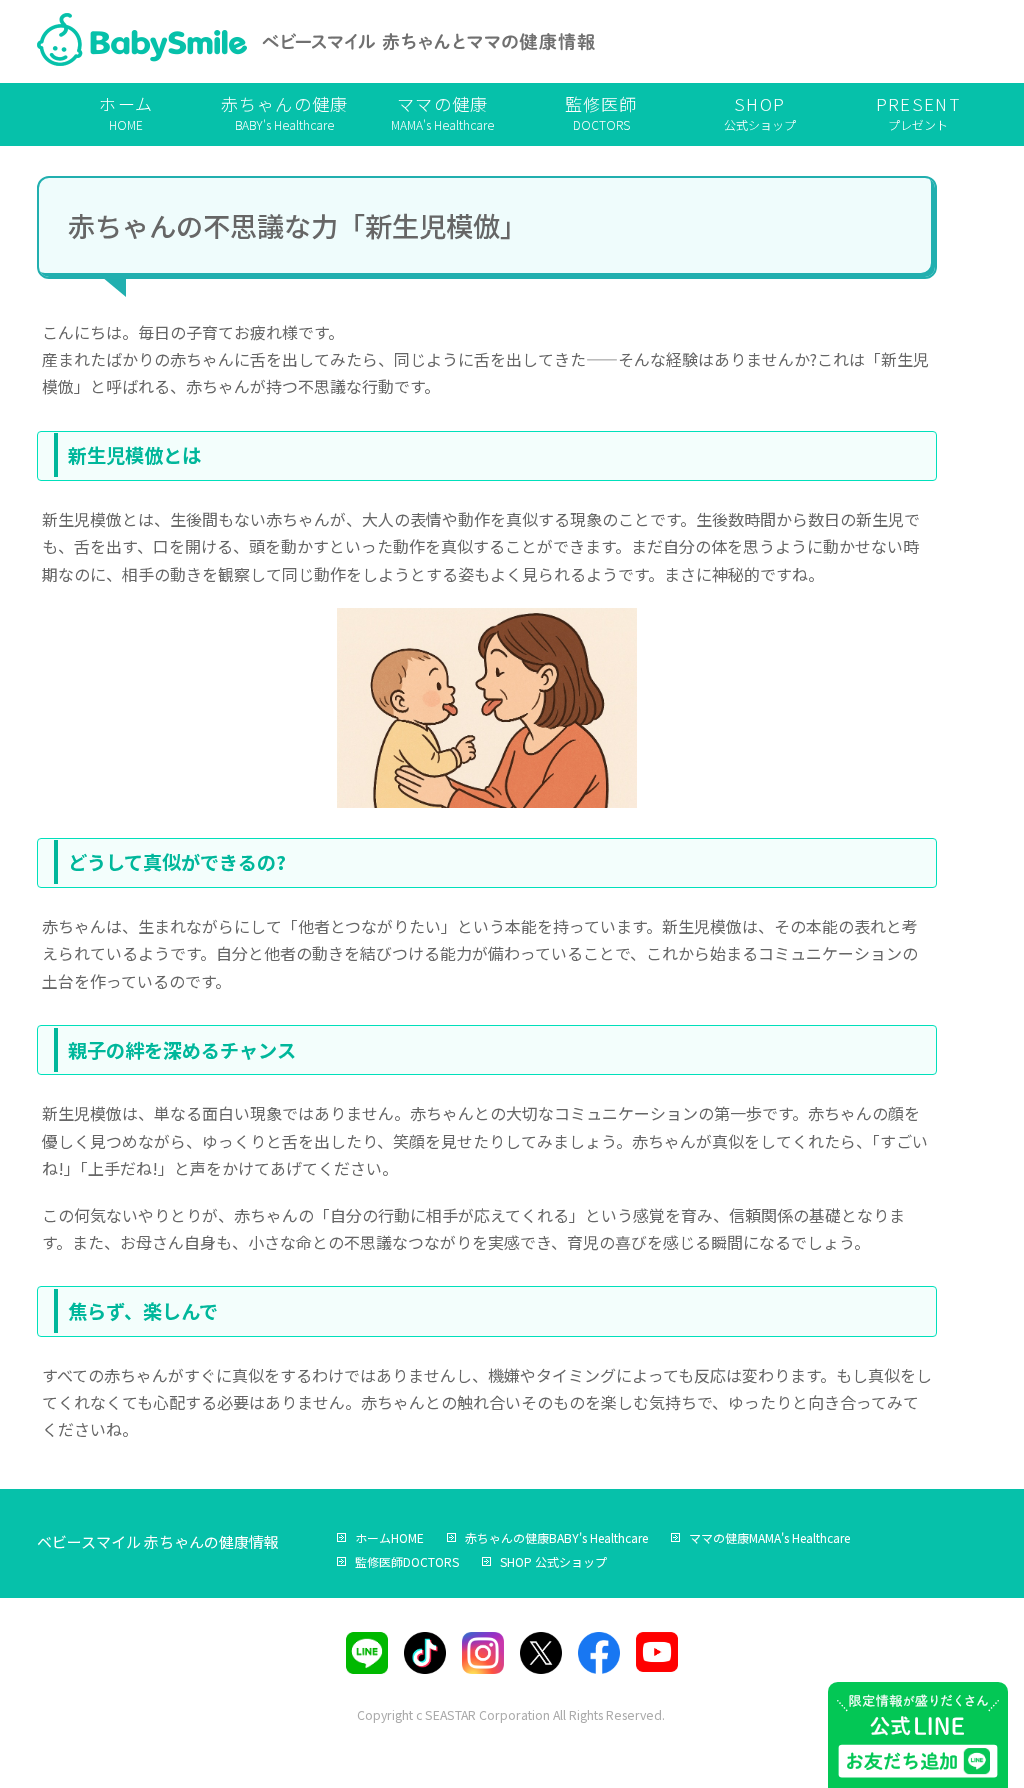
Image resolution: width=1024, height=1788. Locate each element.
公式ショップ (760, 112)
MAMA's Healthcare (442, 112)
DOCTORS (601, 112)
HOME (126, 112)
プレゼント (918, 112)
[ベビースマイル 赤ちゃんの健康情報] (317, 43)
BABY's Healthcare (285, 112)
